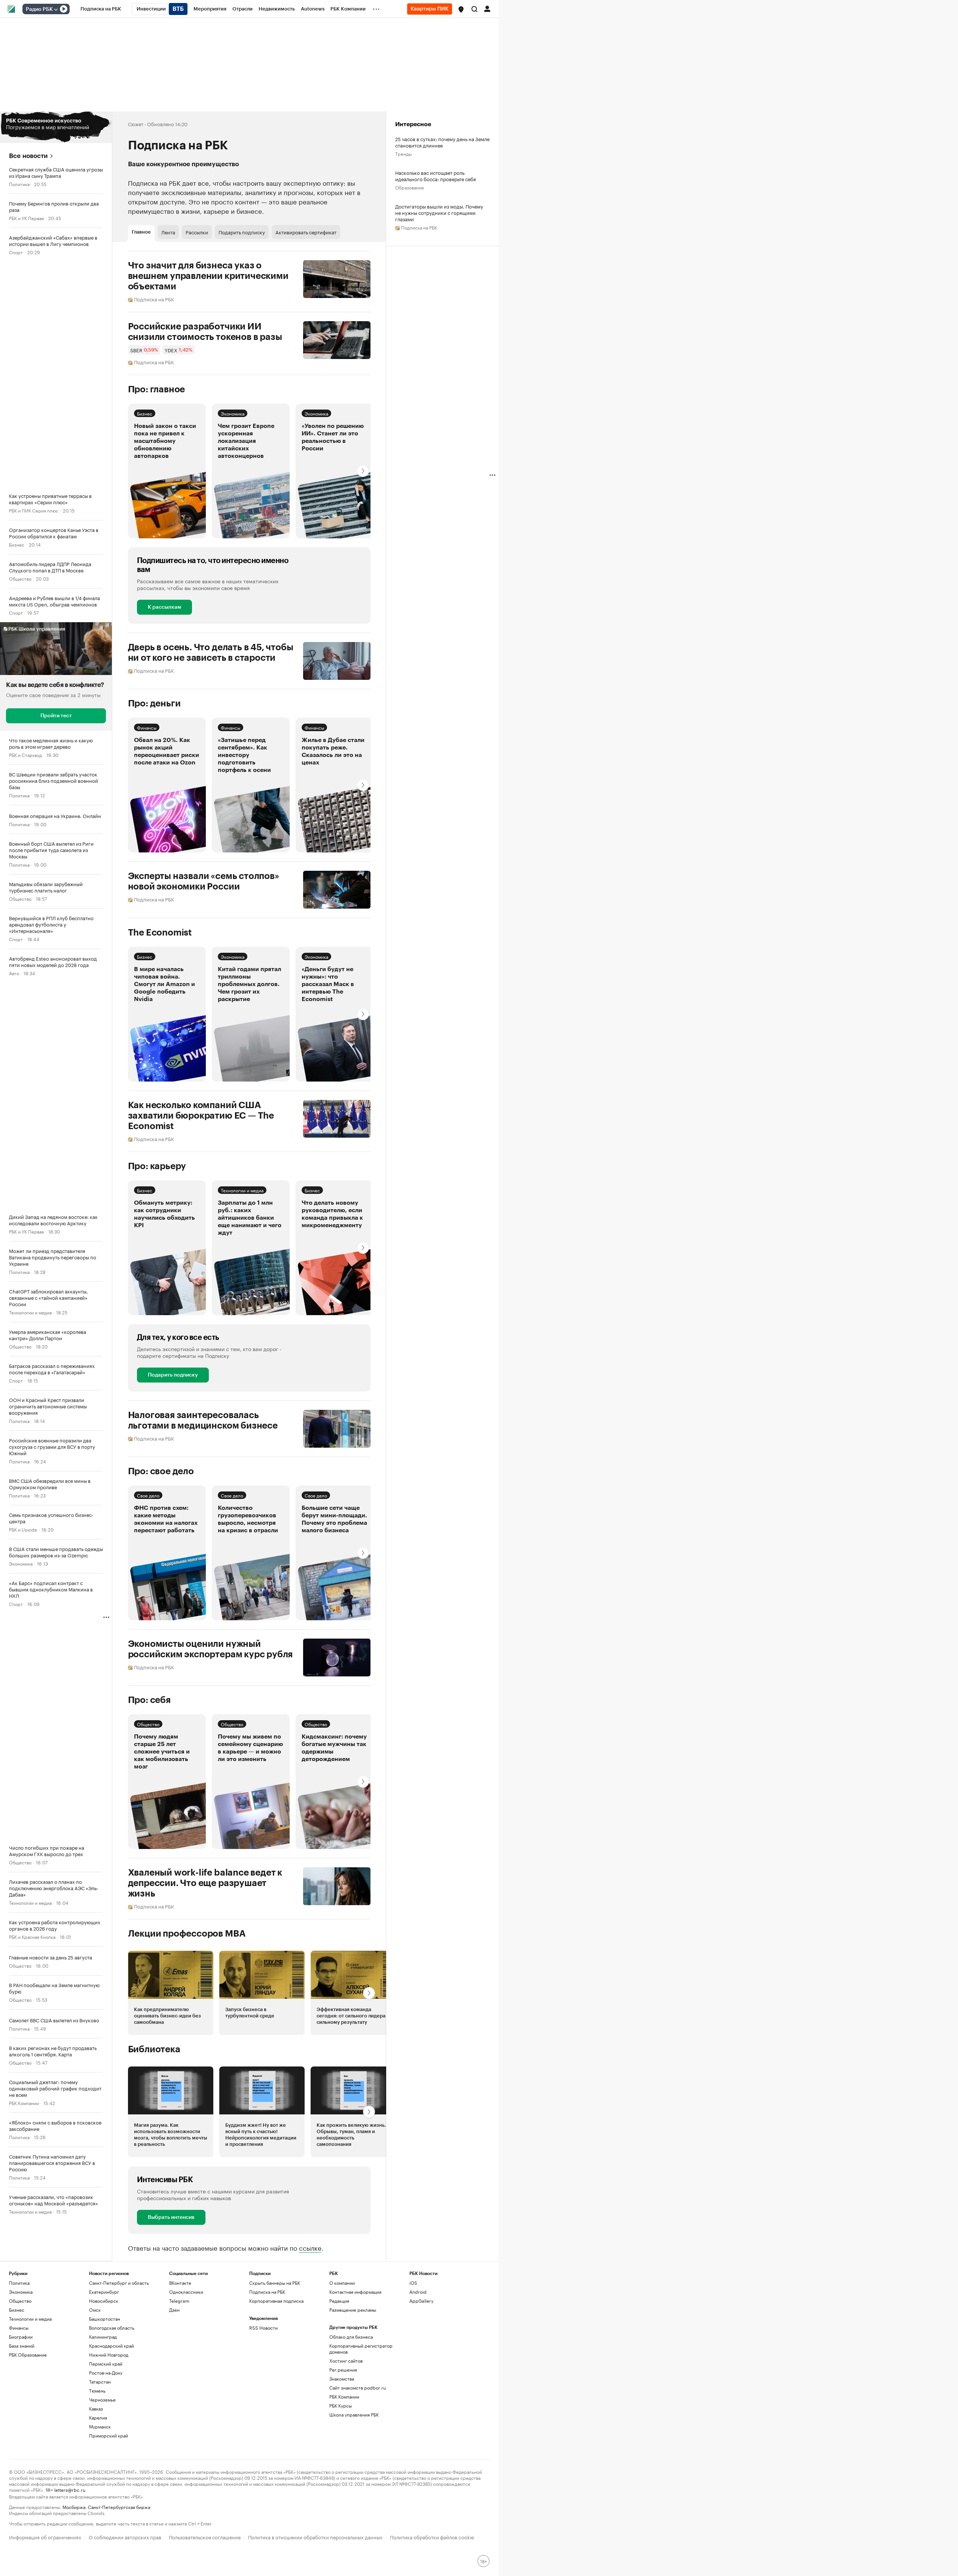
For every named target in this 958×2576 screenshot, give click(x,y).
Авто (14, 973)
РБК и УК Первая (26, 218)
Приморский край (109, 2435)
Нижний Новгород (109, 2355)
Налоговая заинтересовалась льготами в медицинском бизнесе (203, 1420)
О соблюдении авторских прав (125, 2537)
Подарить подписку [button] (242, 232)
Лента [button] (168, 232)
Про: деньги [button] (154, 703)
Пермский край (106, 2364)
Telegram (179, 2301)
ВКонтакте (180, 2283)
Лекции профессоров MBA (187, 1934)
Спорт (16, 252)
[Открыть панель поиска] (475, 9)
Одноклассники (186, 2292)
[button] (461, 9)
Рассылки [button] (197, 232)
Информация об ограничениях (45, 2537)
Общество (20, 578)
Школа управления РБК (354, 2414)
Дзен (174, 2310)
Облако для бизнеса (351, 2337)
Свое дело (148, 1495)
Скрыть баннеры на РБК (275, 2283)
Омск (95, 2310)
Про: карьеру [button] (157, 1166)
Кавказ (96, 2408)
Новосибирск (104, 2301)
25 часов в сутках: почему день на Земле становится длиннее (442, 142)
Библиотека (154, 2049)
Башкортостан (105, 2319)
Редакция (339, 2301)
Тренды (403, 153)
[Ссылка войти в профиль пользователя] (487, 8)
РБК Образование (28, 2355)
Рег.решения (343, 2370)
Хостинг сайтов (346, 2361)
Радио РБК (39, 9)
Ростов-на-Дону (106, 2373)
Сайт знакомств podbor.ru (358, 2388)
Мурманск (100, 2426)
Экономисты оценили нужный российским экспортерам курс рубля (210, 1649)
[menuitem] (101, 9)
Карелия (98, 2417)
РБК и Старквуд (25, 755)
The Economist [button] (160, 933)
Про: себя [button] (149, 1700)
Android (418, 2292)
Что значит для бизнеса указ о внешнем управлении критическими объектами (208, 276)
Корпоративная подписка (276, 2301)
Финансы (147, 727)
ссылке (310, 2247)
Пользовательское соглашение (205, 2537)
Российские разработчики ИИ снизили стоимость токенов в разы (205, 332)
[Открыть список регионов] (461, 9)
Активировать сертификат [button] (306, 232)
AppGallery (421, 2301)
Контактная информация (355, 2292)
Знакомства (342, 2379)
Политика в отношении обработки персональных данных (315, 2537)
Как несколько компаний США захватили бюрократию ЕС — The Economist (201, 1116)
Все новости (28, 156)
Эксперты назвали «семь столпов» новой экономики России (204, 881)
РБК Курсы (341, 2405)
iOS (413, 2283)
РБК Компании (24, 2103)
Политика (19, 184)
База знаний (22, 2346)
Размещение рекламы (353, 2310)
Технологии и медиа (30, 1312)
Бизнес (17, 544)
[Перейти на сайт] (56, 127)
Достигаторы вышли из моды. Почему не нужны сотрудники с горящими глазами (439, 212)
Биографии (21, 2337)
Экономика (21, 1563)
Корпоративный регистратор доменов (361, 2349)
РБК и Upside (23, 1529)
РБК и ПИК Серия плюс (34, 510)
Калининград (103, 2337)
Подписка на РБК (267, 2292)
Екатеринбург (104, 2292)
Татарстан (100, 2382)
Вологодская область (112, 2328)
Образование (410, 187)
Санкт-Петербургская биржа (119, 2507)
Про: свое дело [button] (161, 1471)
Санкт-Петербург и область (119, 2283)
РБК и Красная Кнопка (32, 1936)
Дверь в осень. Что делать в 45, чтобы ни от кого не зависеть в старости (211, 653)
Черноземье (102, 2399)
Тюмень (97, 2391)
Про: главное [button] (157, 389)
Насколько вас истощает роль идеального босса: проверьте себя (436, 176)
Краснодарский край (112, 2346)
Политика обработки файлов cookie (432, 2537)
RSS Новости (263, 2328)
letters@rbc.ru (70, 2489)
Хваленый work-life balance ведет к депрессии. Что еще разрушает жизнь (205, 1883)
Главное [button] (141, 232)
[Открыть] (56, 9)
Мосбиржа (74, 2507)
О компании (342, 2283)
